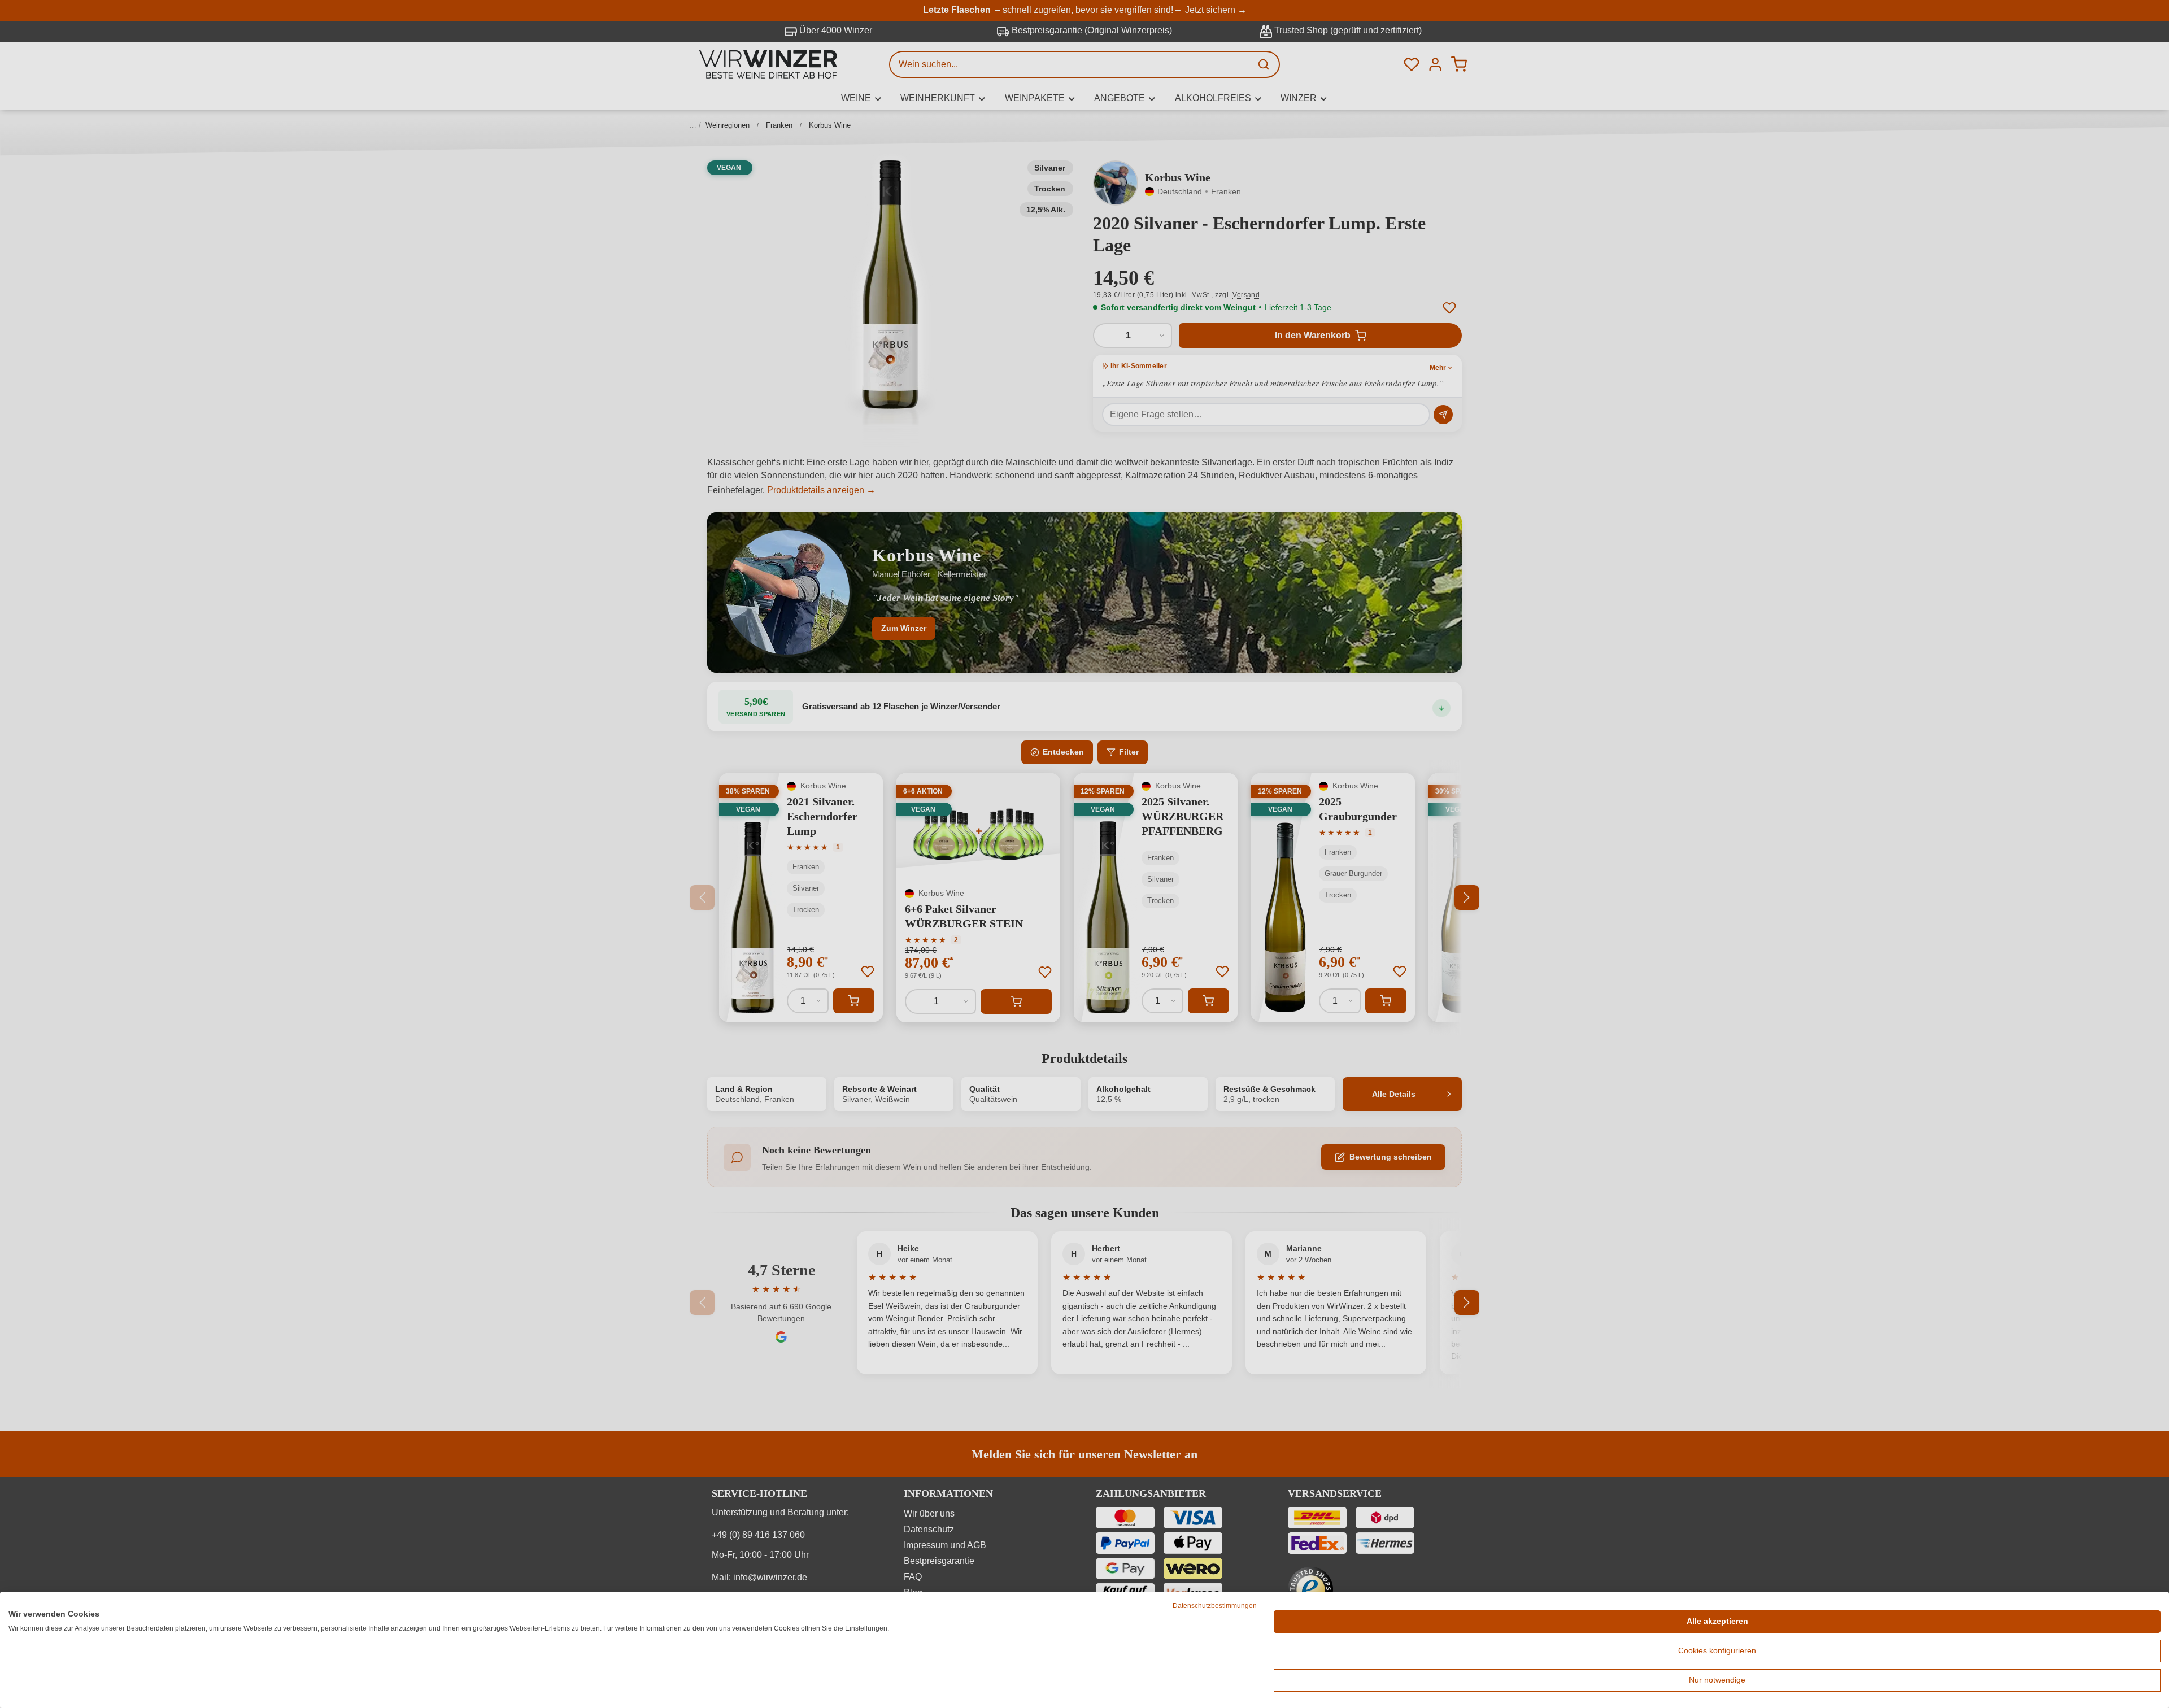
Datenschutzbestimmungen (1215, 1606)
